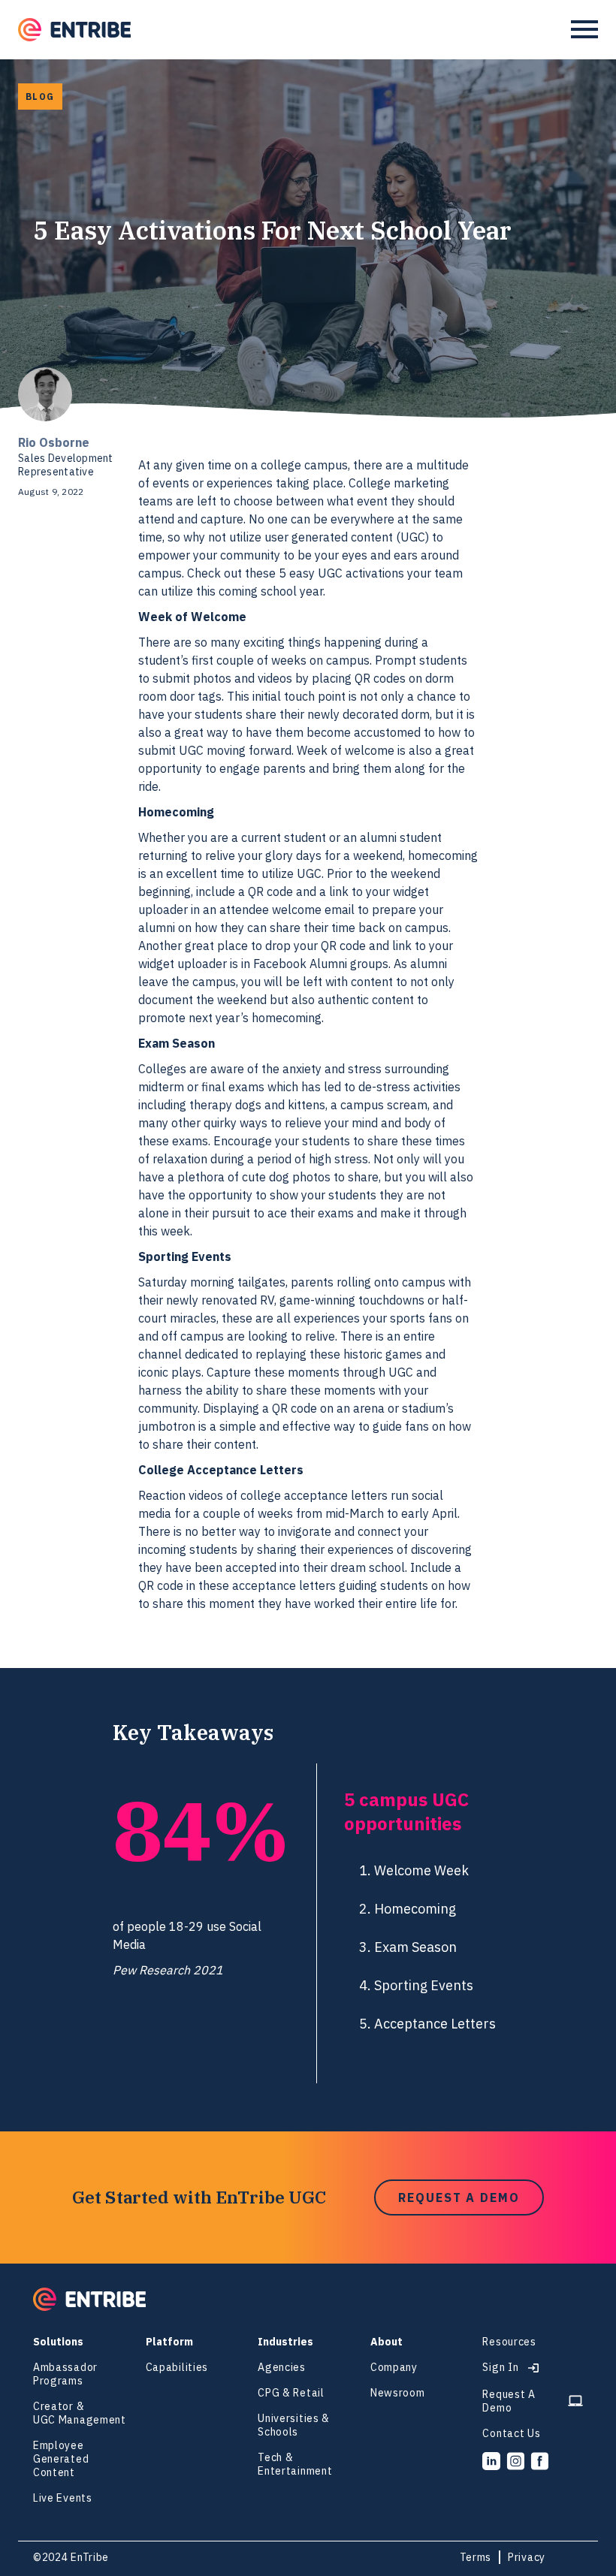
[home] (74, 30)
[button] (584, 29)
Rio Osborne (54, 442)
